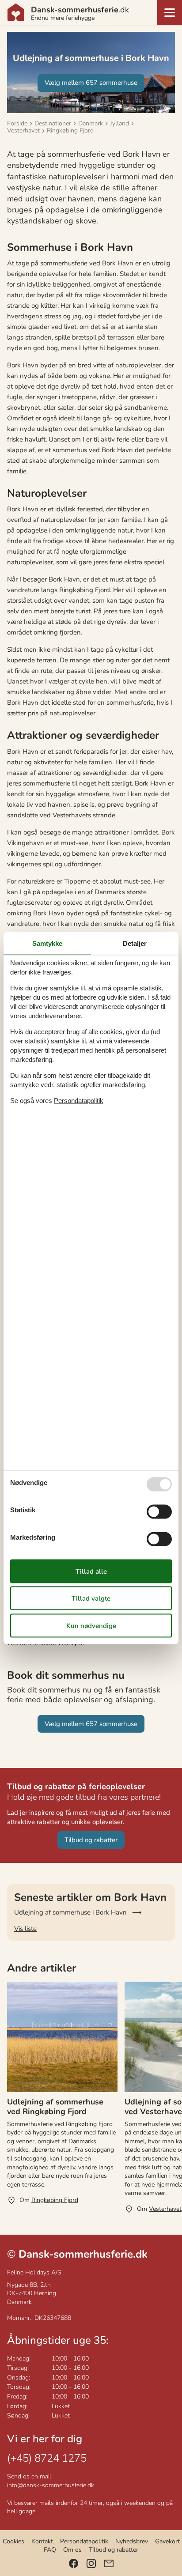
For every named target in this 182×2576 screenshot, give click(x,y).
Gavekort (167, 2541)
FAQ (50, 2550)
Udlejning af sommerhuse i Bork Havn (70, 1912)
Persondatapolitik (84, 2541)
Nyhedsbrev (132, 2541)
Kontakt (42, 2541)
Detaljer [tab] (135, 943)
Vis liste (25, 1929)
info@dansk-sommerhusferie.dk (51, 2485)
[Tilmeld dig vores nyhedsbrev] (109, 2563)
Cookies (13, 2541)
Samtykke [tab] (47, 943)
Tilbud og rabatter (114, 2550)
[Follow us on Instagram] (91, 2563)
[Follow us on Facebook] (74, 2563)
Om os (72, 2550)
